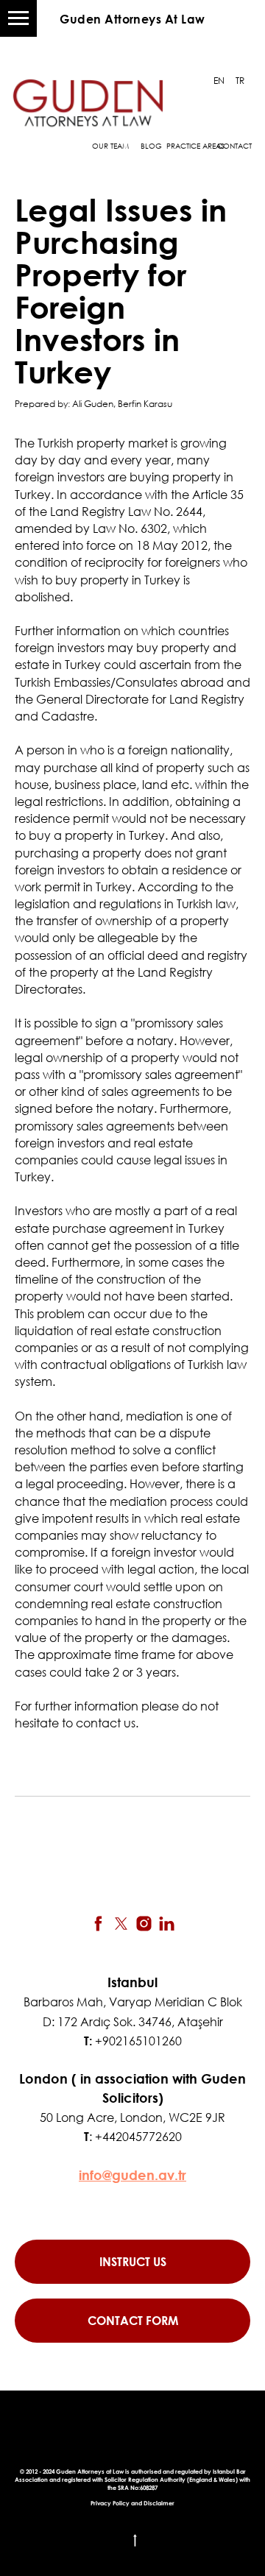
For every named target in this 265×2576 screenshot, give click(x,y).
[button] (132, 2321)
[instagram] (144, 1924)
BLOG (151, 146)
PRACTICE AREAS (195, 146)
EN (219, 81)
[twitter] (121, 1924)
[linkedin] (167, 1924)
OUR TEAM (110, 146)
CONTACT (234, 146)
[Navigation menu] (18, 18)
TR (240, 81)
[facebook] (98, 1924)
